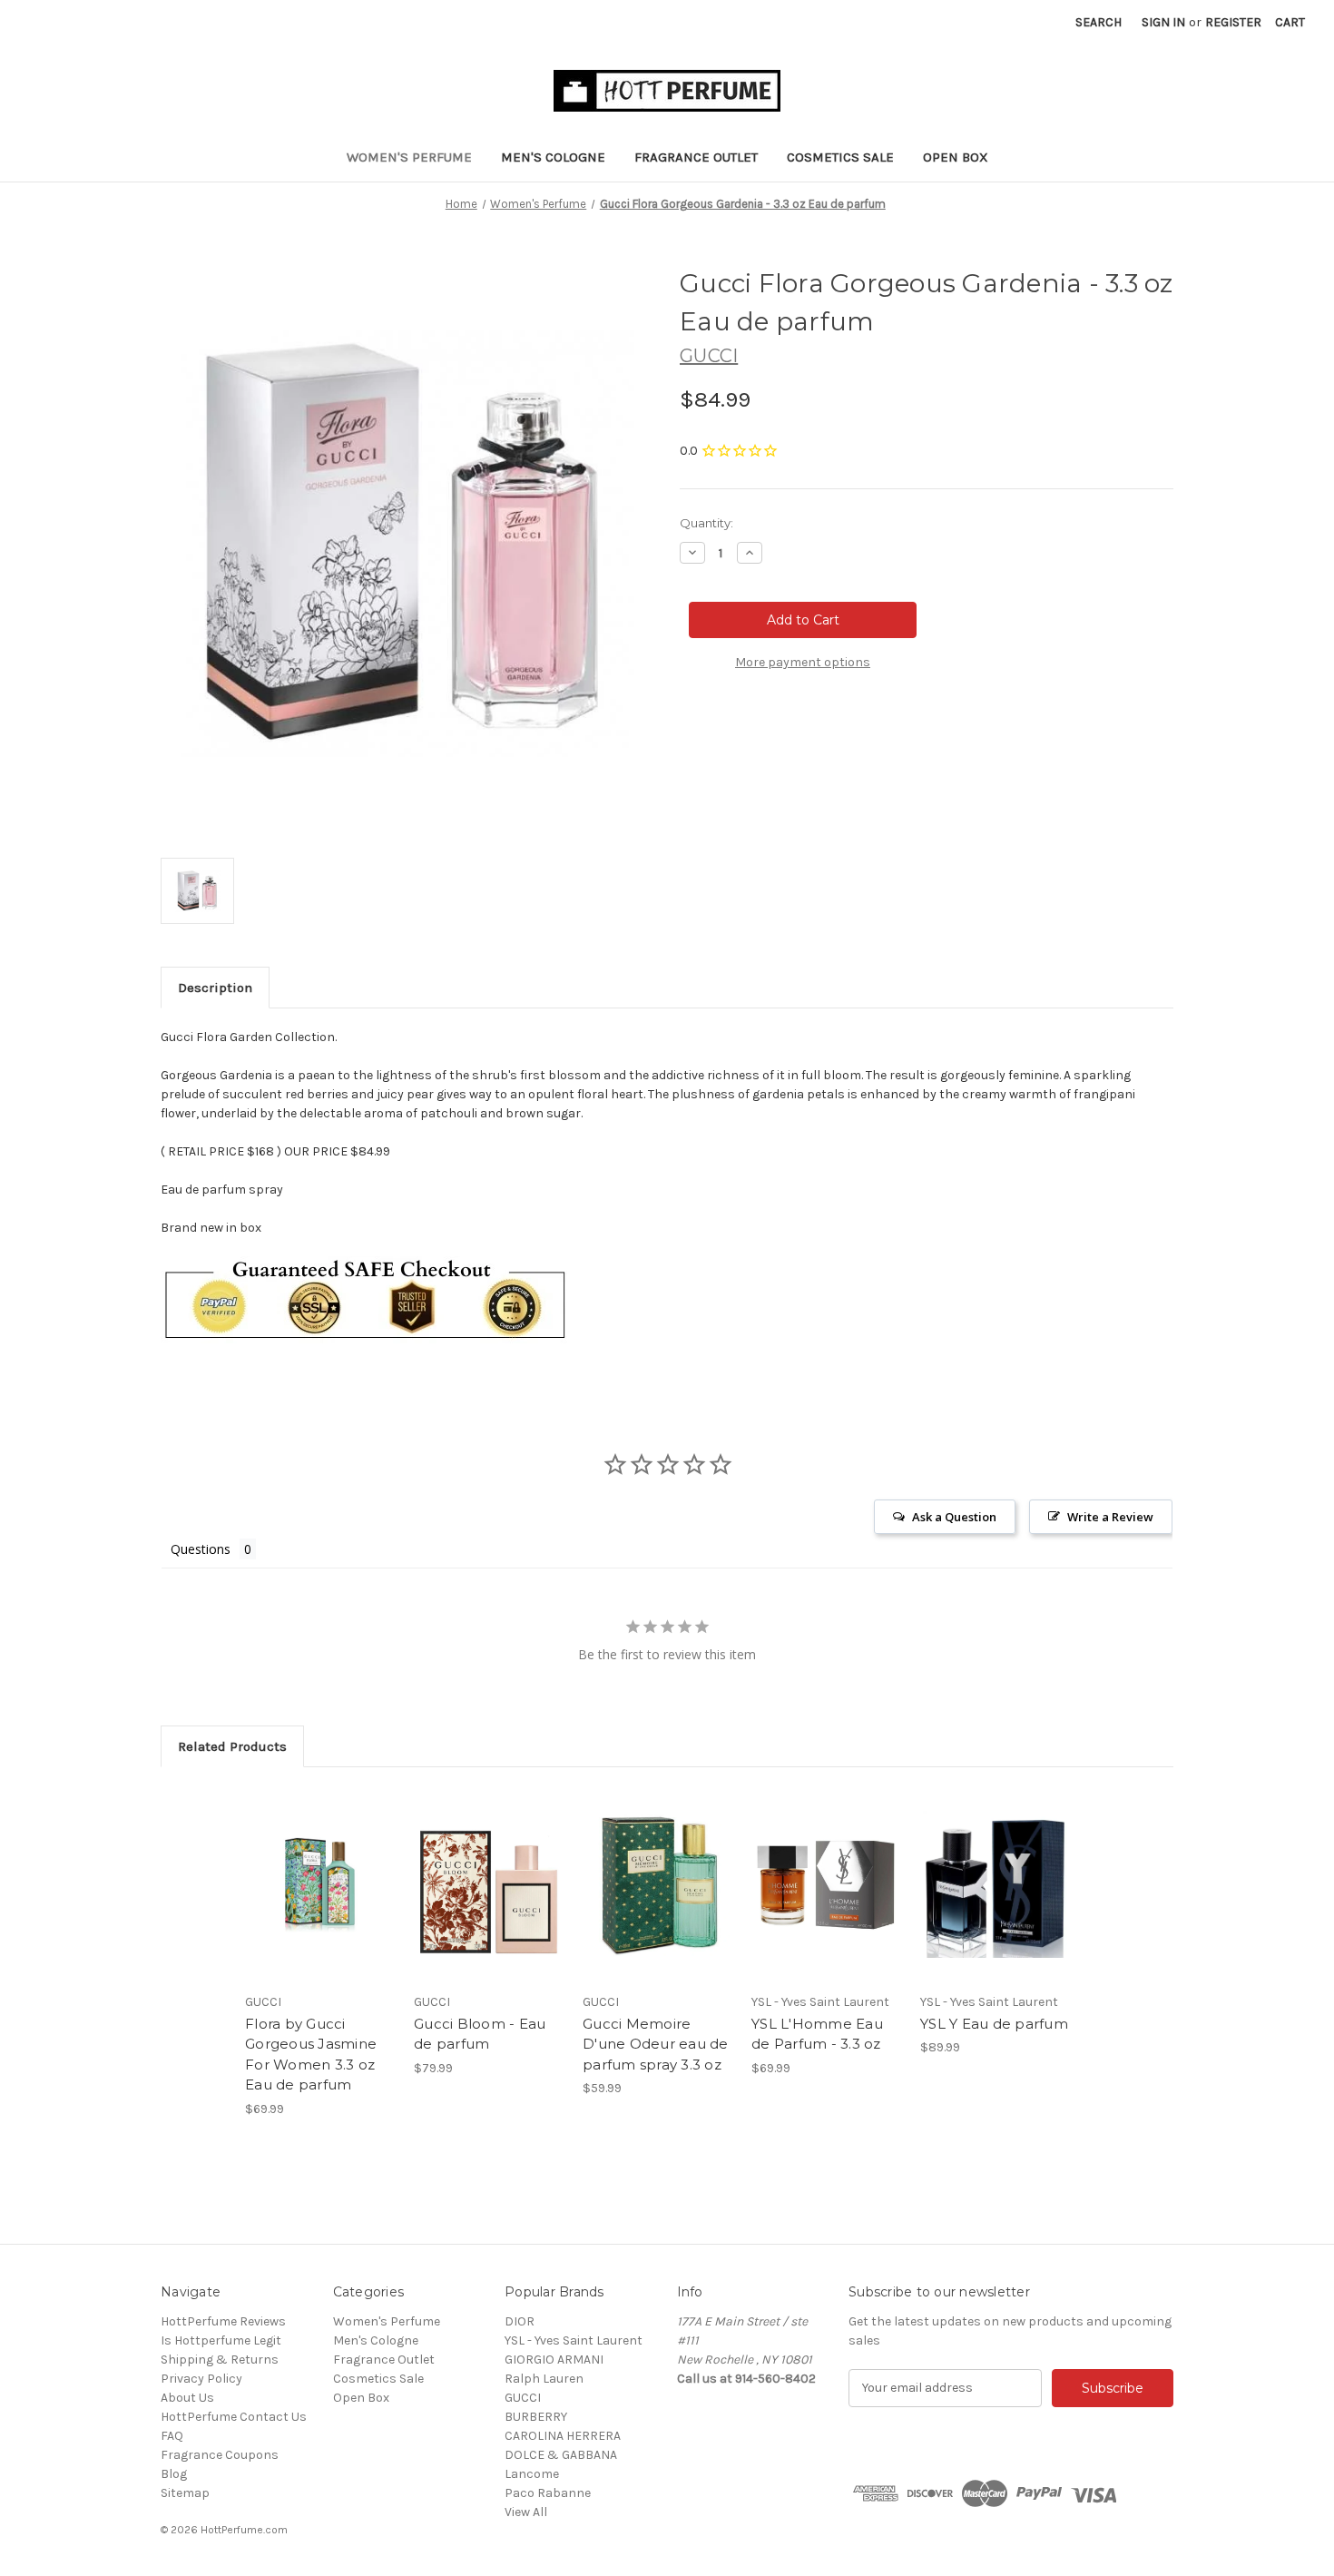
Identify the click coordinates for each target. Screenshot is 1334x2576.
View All (526, 2512)
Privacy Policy (201, 2379)
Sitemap (185, 2493)
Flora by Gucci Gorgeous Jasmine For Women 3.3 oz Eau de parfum (311, 2055)
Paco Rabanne (548, 2493)
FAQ (172, 2436)
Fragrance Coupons (220, 2455)
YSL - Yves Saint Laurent (574, 2340)
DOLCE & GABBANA (561, 2455)
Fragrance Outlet (696, 157)
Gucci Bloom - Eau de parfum (480, 2034)
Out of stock (827, 1901)
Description (215, 988)
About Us (187, 2398)
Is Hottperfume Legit (221, 2340)
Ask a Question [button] (954, 1517)
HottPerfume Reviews (223, 2321)
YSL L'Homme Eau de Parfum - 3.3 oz (817, 2034)
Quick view (319, 1869)
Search (1099, 22)
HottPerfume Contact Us (234, 2417)
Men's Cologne (553, 157)
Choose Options (489, 1901)
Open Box (956, 157)
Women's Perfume (409, 157)
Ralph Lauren (544, 2379)
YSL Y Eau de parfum (994, 2024)
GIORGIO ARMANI (554, 2360)
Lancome (532, 2474)
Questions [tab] (201, 1549)
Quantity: (706, 523)
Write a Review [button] (1110, 1517)
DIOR (520, 2321)
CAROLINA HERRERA (563, 2436)
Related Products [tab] (232, 1746)
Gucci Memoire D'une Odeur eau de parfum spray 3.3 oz (656, 2044)
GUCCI (523, 2398)
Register (1233, 22)
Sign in (1163, 22)
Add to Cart (320, 1901)
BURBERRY (536, 2417)
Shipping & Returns (220, 2360)
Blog (174, 2474)
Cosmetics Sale (840, 157)
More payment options (803, 662)
